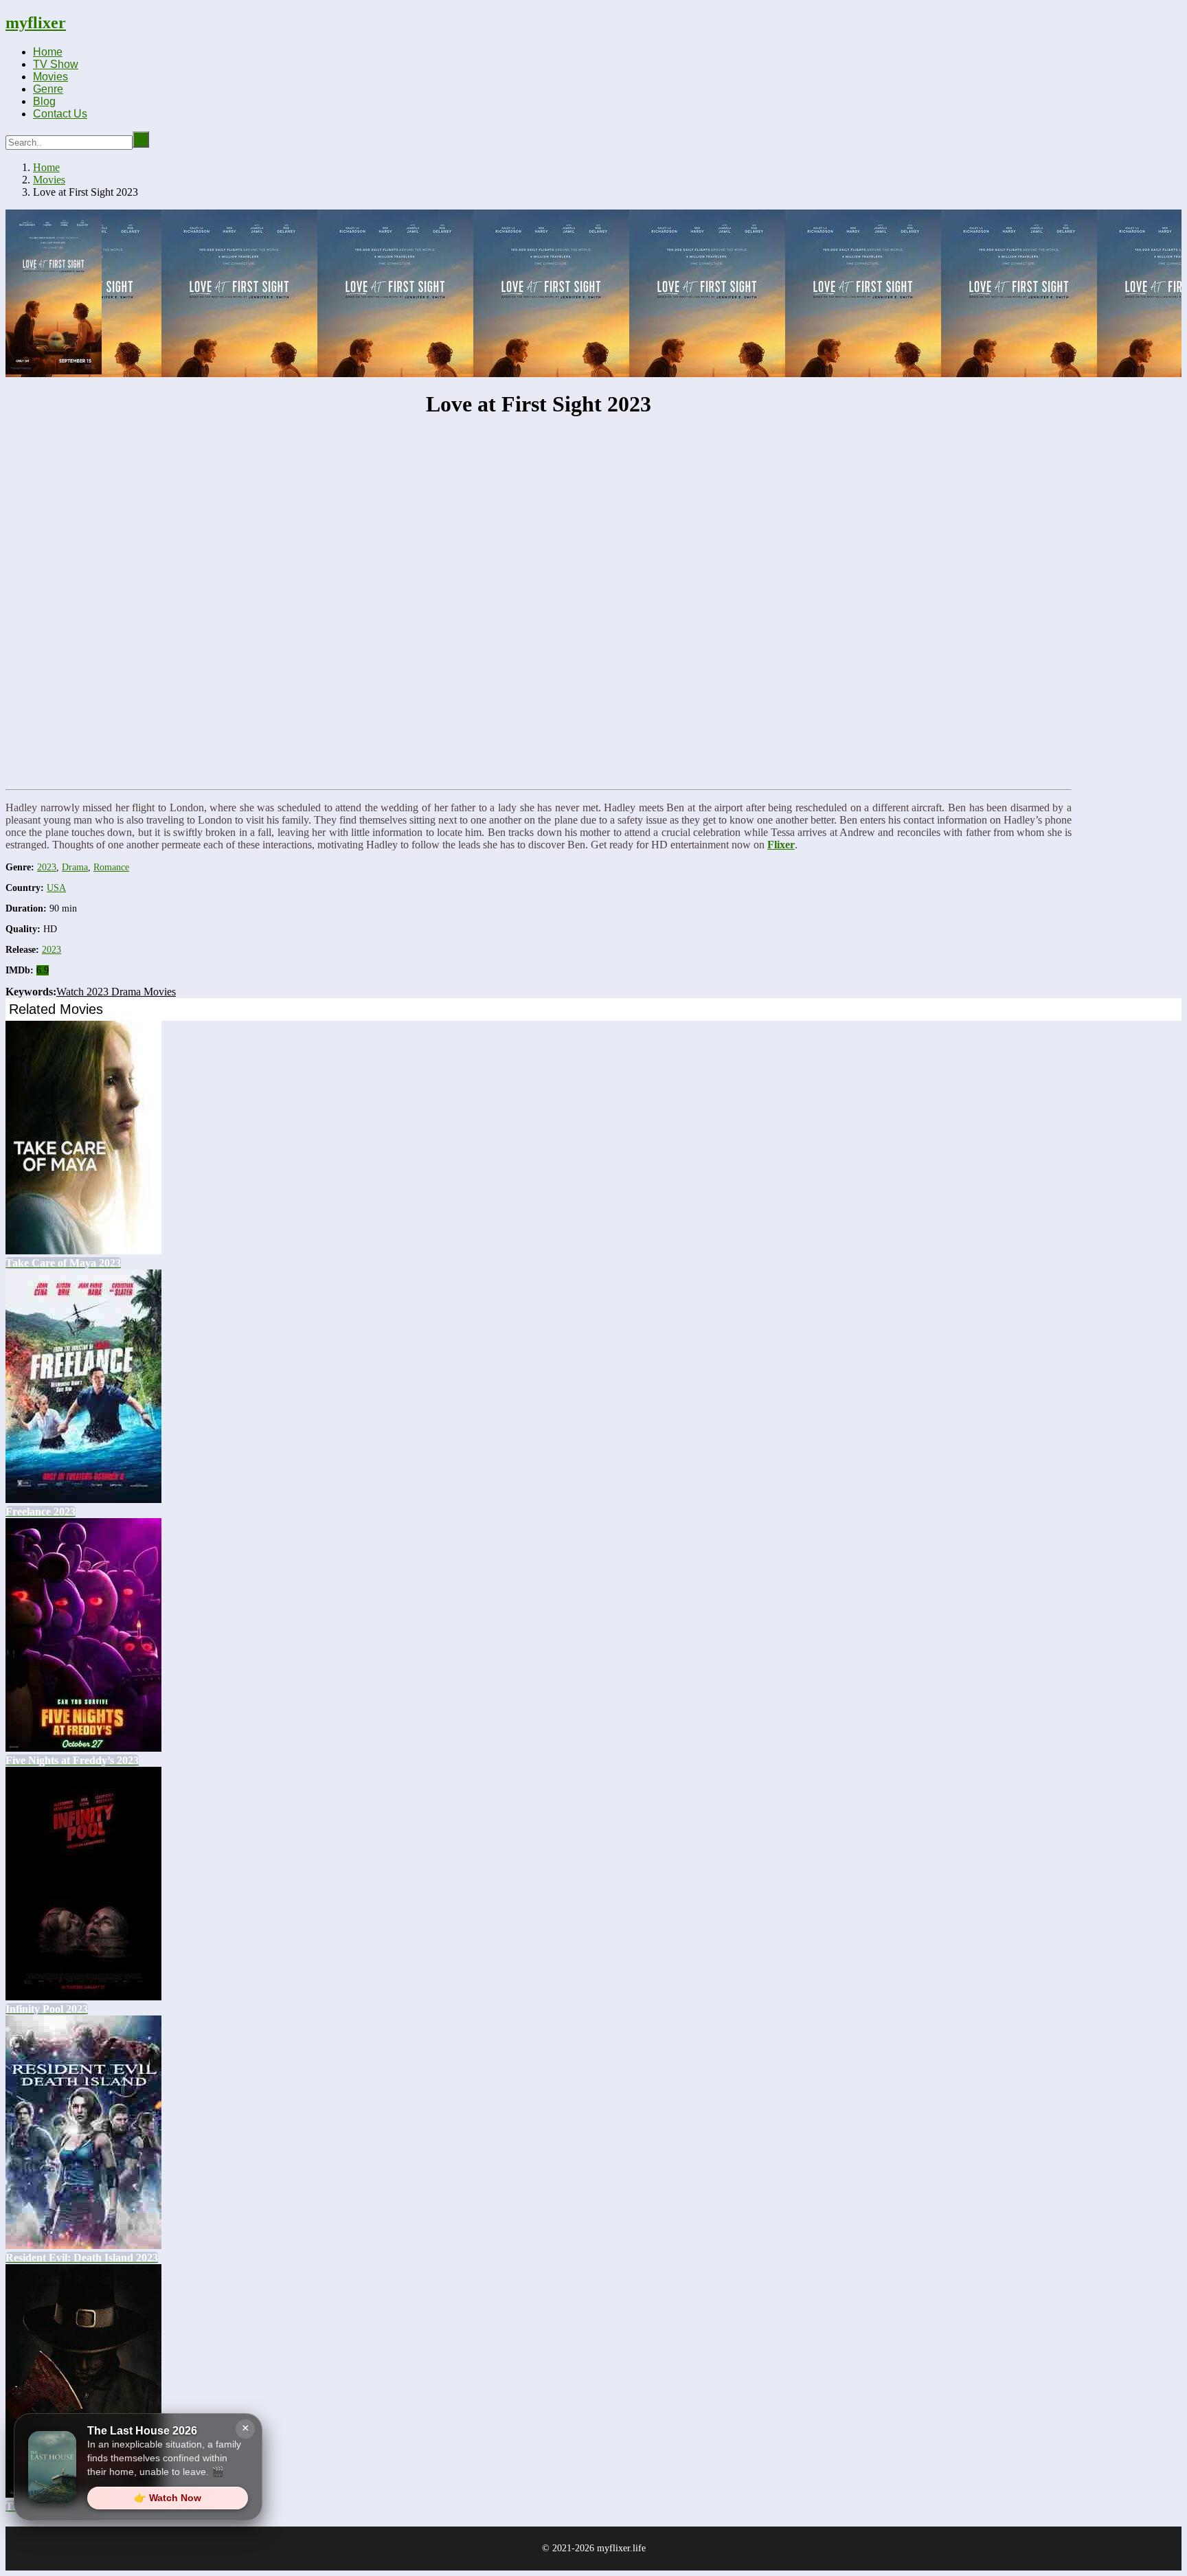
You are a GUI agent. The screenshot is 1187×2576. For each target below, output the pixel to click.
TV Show (56, 64)
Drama (75, 867)
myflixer (36, 23)
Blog (44, 101)
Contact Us (60, 114)
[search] (141, 139)
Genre (48, 89)
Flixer (781, 845)
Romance (111, 867)
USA (56, 888)
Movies (50, 77)
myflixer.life (621, 2548)
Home (48, 52)
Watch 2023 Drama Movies (116, 992)
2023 (47, 867)
